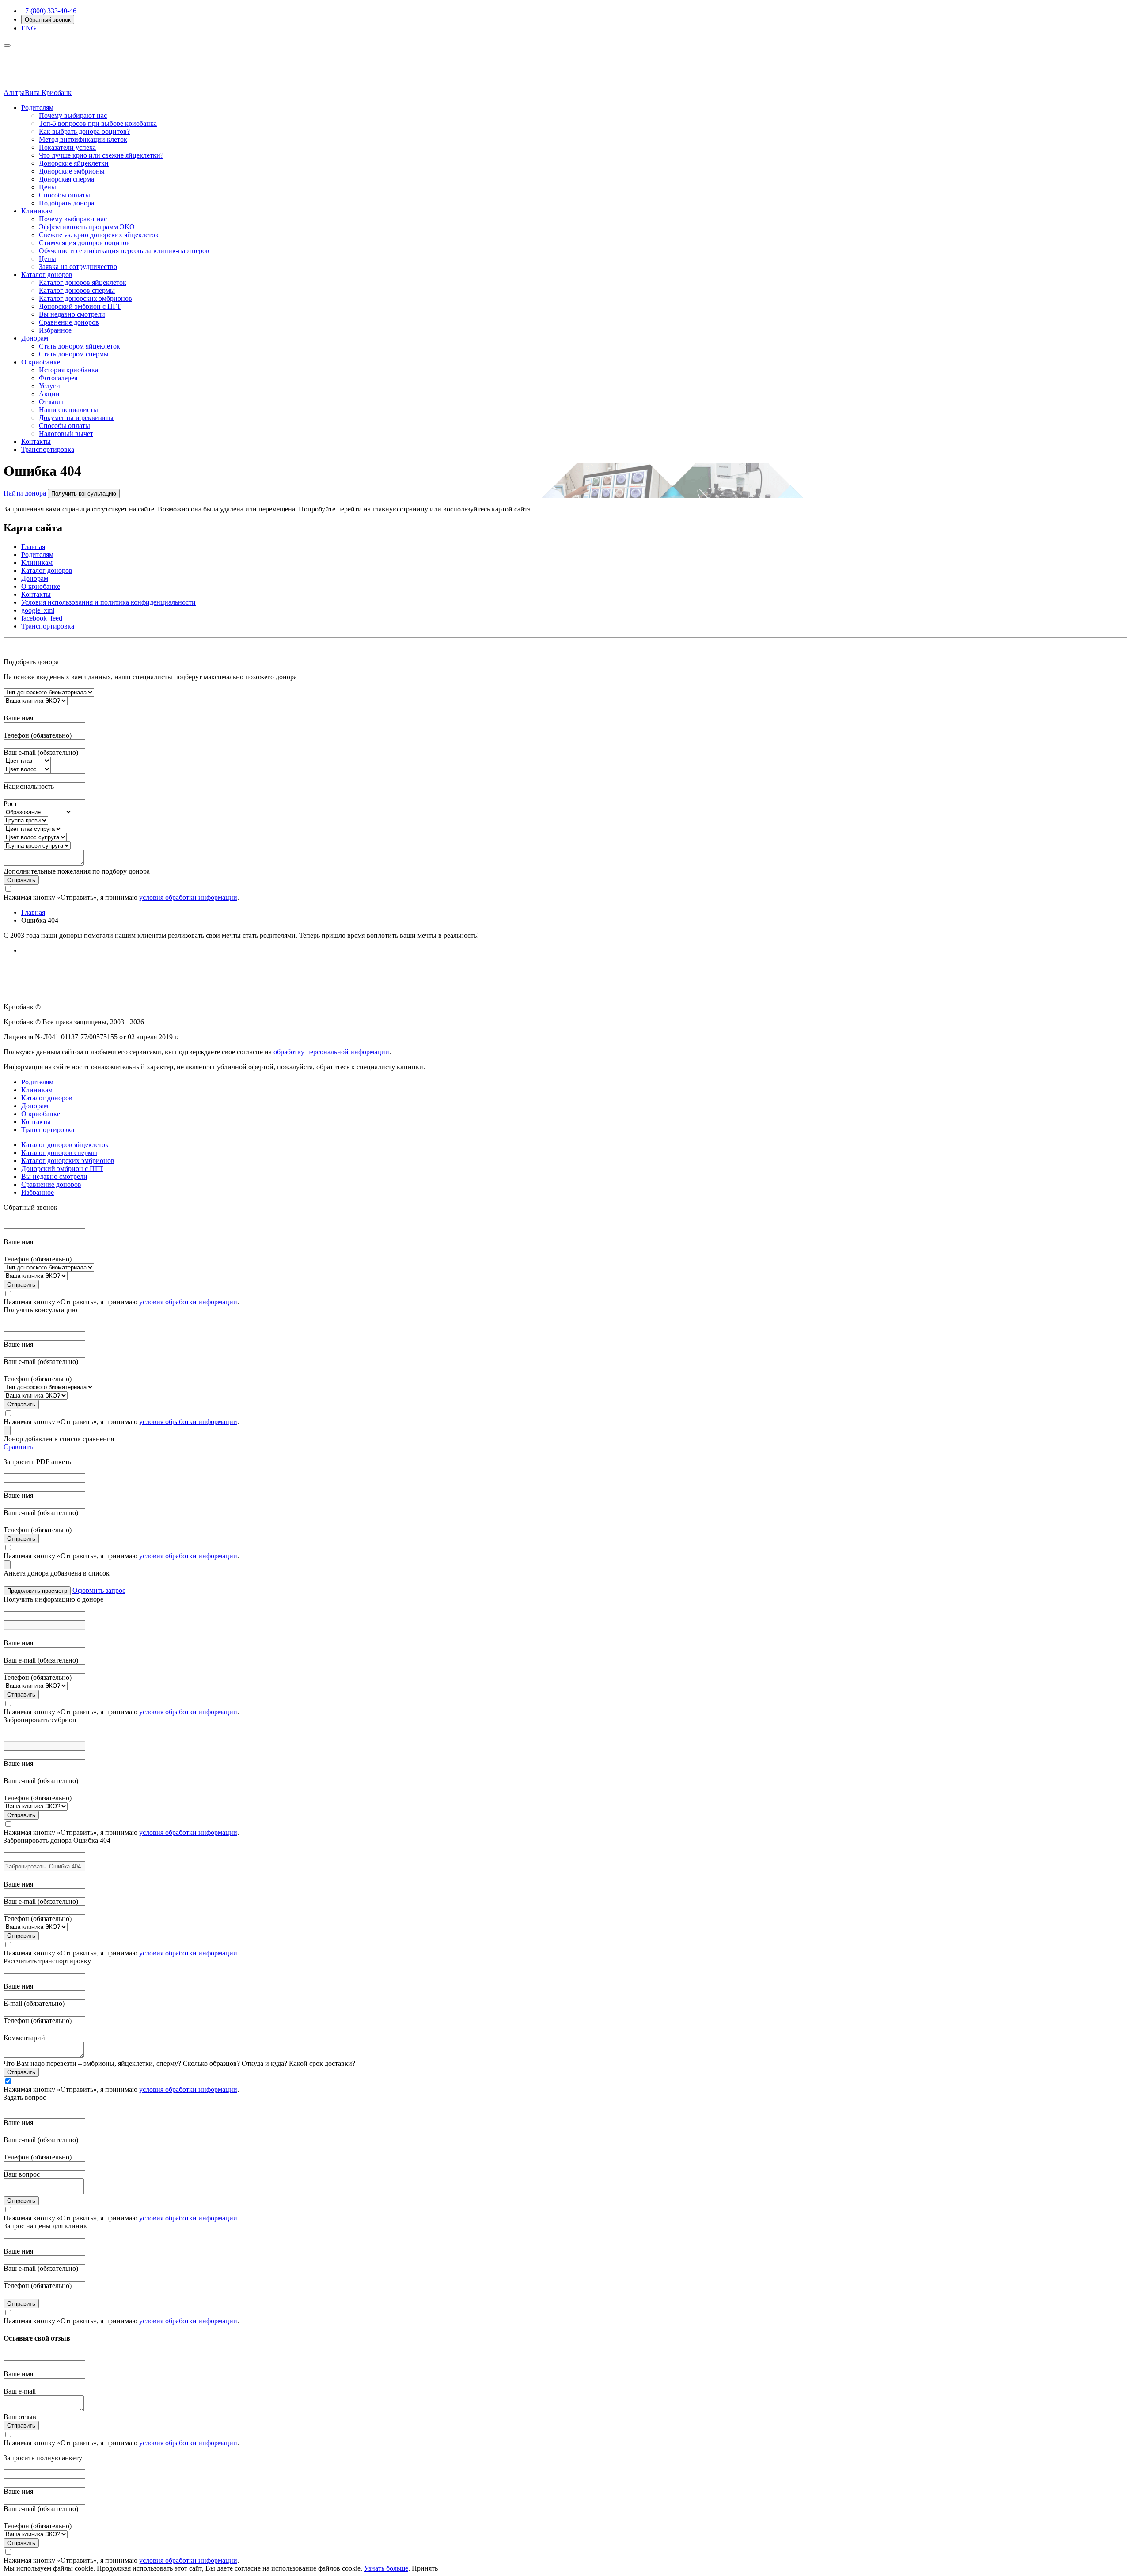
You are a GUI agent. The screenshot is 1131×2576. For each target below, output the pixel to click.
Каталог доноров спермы (77, 290)
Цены (47, 187)
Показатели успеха (67, 147)
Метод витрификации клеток (83, 139)
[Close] (7, 1430)
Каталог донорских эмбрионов (85, 298)
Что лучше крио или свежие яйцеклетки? (101, 155)
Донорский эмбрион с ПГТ (80, 306)
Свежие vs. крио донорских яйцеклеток (99, 235)
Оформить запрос (99, 1590)
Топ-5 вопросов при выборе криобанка (98, 123)
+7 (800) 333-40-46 (49, 11)
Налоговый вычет (66, 434)
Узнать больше (386, 2568)
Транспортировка (48, 449)
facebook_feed (42, 618)
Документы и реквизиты (76, 418)
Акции (49, 394)
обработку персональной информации (331, 1052)
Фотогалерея (58, 378)
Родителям (37, 108)
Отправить (21, 880)
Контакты (36, 441)
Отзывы (51, 402)
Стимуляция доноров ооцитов (84, 243)
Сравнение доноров (69, 322)
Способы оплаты (65, 195)
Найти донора (26, 493)
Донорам (35, 338)
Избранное (55, 330)
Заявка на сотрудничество (78, 267)
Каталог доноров (47, 275)
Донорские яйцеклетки (74, 163)
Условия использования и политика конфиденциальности (108, 602)
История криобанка (68, 370)
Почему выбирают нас (73, 116)
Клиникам (37, 211)
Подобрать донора (66, 203)
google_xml (38, 610)
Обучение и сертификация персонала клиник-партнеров (124, 251)
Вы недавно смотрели (72, 314)
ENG (29, 28)
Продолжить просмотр (37, 1591)
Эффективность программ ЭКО (87, 227)
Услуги (49, 386)
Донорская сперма (66, 179)
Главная (33, 547)
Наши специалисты (68, 410)
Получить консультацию (84, 494)
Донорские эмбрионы (72, 171)
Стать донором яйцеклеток (80, 346)
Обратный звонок (48, 20)
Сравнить (18, 1447)
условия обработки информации (188, 897)
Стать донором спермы (74, 354)
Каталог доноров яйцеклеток (83, 282)
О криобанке (41, 362)
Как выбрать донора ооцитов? (84, 131)
